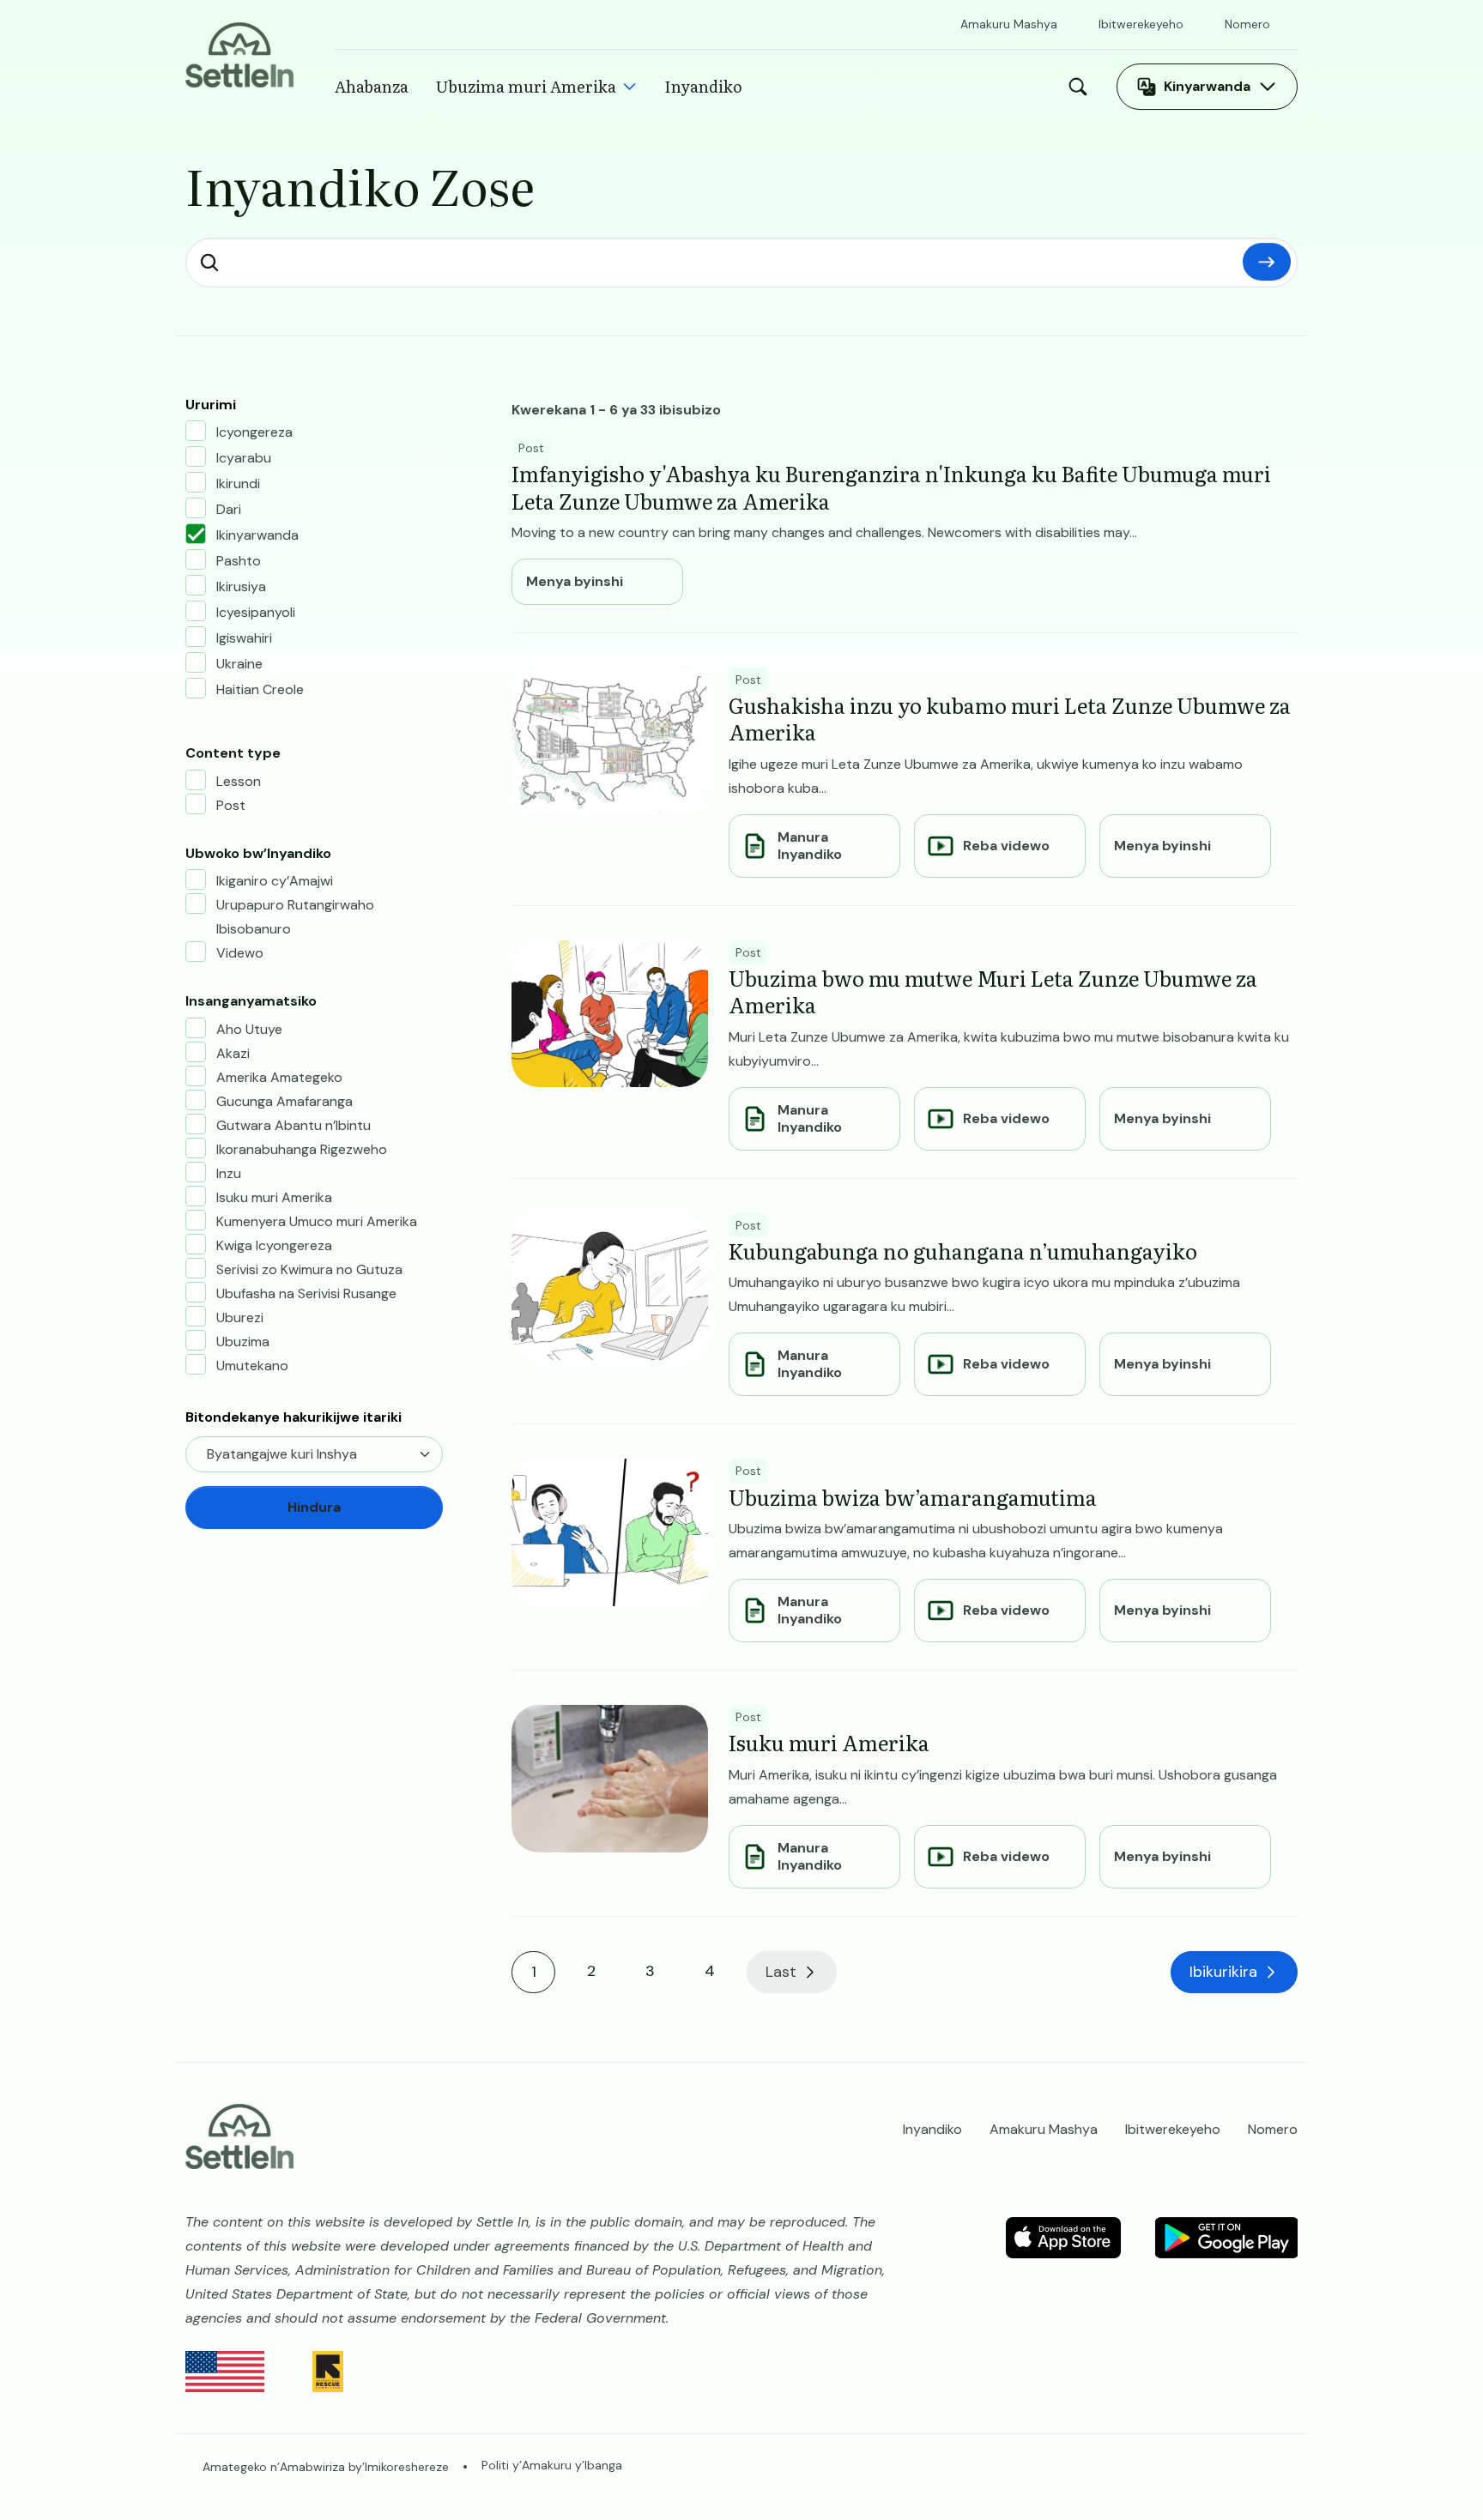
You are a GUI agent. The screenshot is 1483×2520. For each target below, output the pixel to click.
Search (1082, 87)
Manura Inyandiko (810, 846)
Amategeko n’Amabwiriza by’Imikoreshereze (326, 2467)
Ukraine (239, 664)
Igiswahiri (244, 638)
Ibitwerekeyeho (1141, 24)
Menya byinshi (575, 582)
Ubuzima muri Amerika (526, 86)
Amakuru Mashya (1009, 24)
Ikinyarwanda (257, 535)
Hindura (1267, 262)
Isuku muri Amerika (829, 1742)
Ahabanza (372, 86)
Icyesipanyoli (256, 612)
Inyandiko (703, 86)
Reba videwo (1006, 846)
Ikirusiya (241, 586)
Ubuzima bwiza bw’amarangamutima (913, 1497)
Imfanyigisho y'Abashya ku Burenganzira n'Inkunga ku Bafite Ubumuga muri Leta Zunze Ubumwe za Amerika (891, 486)
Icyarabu (244, 458)
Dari (229, 509)
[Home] (239, 54)
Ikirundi (238, 483)
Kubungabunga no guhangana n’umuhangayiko (963, 1251)
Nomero (1247, 24)
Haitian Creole (260, 689)
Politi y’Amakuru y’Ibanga (552, 2465)
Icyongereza (254, 432)
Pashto (239, 561)
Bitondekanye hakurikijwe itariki (294, 1417)
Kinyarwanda (1207, 86)
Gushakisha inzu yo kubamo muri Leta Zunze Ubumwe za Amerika (1010, 718)
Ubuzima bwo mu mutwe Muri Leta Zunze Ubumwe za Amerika (993, 991)
